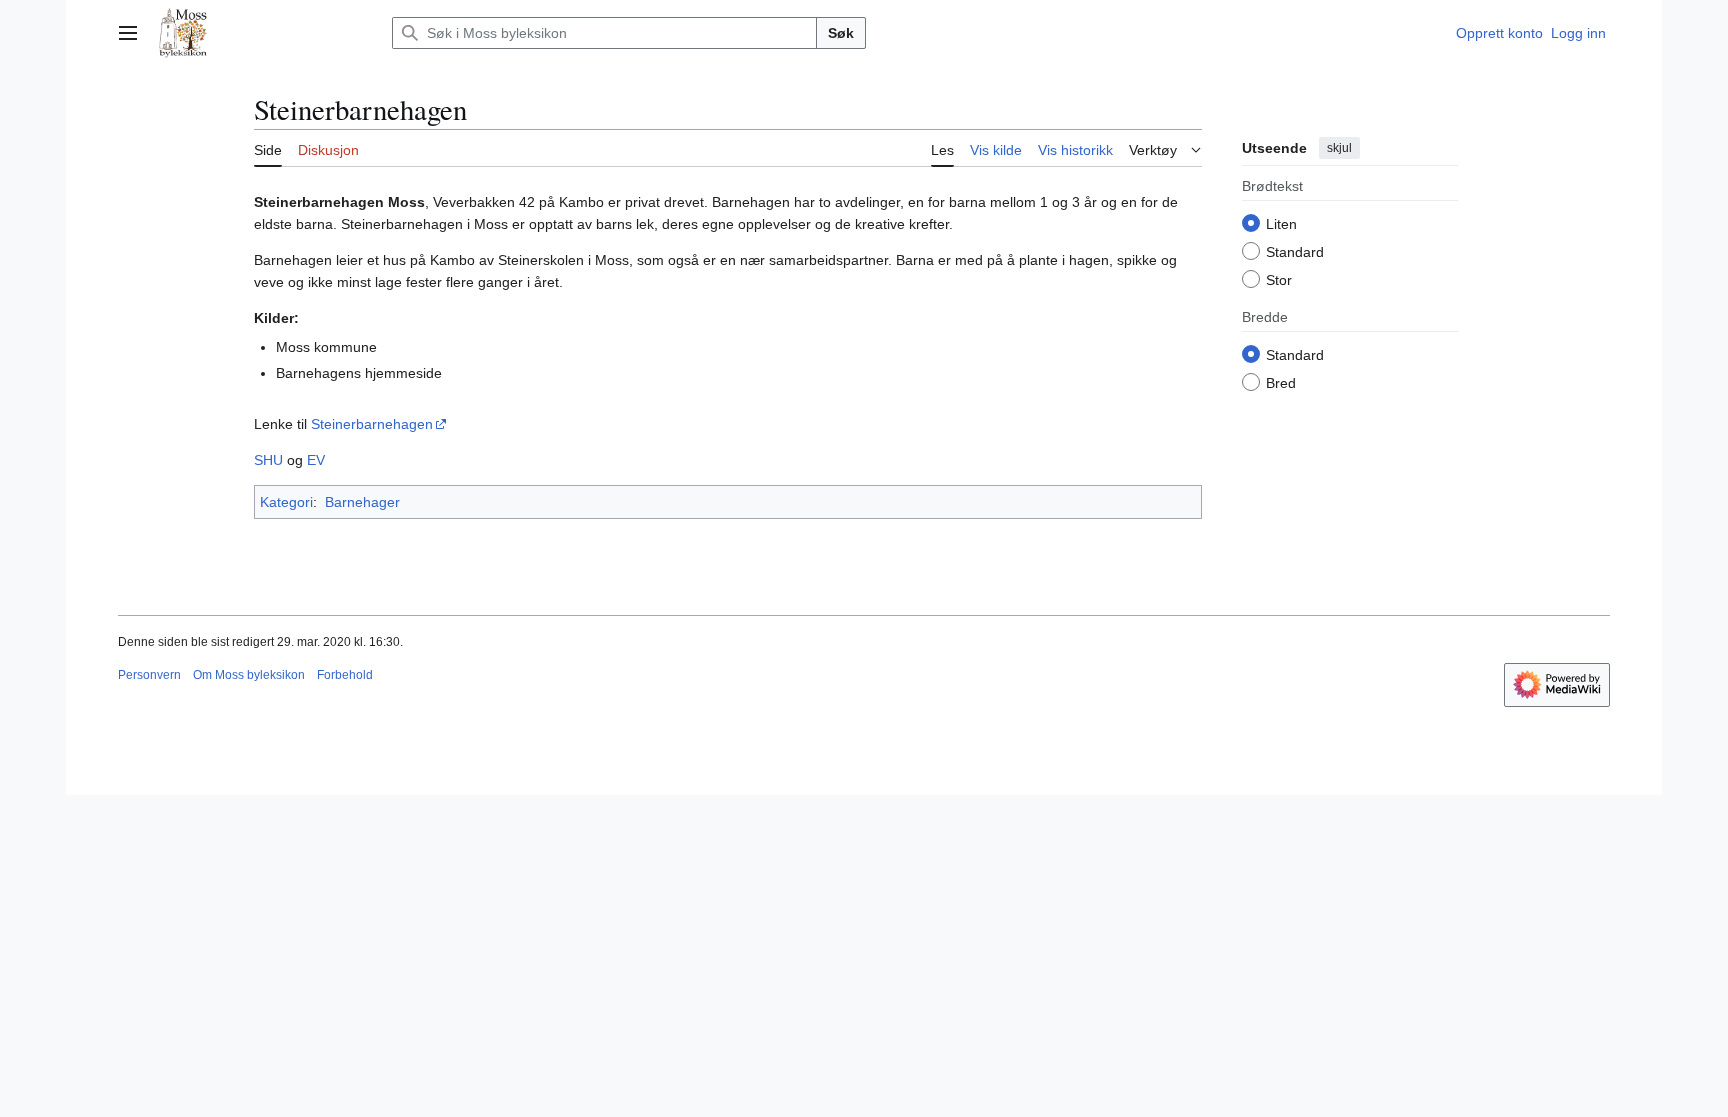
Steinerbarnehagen (372, 424)
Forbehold (345, 675)
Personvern (149, 675)
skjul (1339, 148)
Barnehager (362, 502)
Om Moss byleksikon (249, 675)
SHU (268, 460)
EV (316, 460)
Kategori (286, 502)
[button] (128, 33)
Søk (841, 33)
